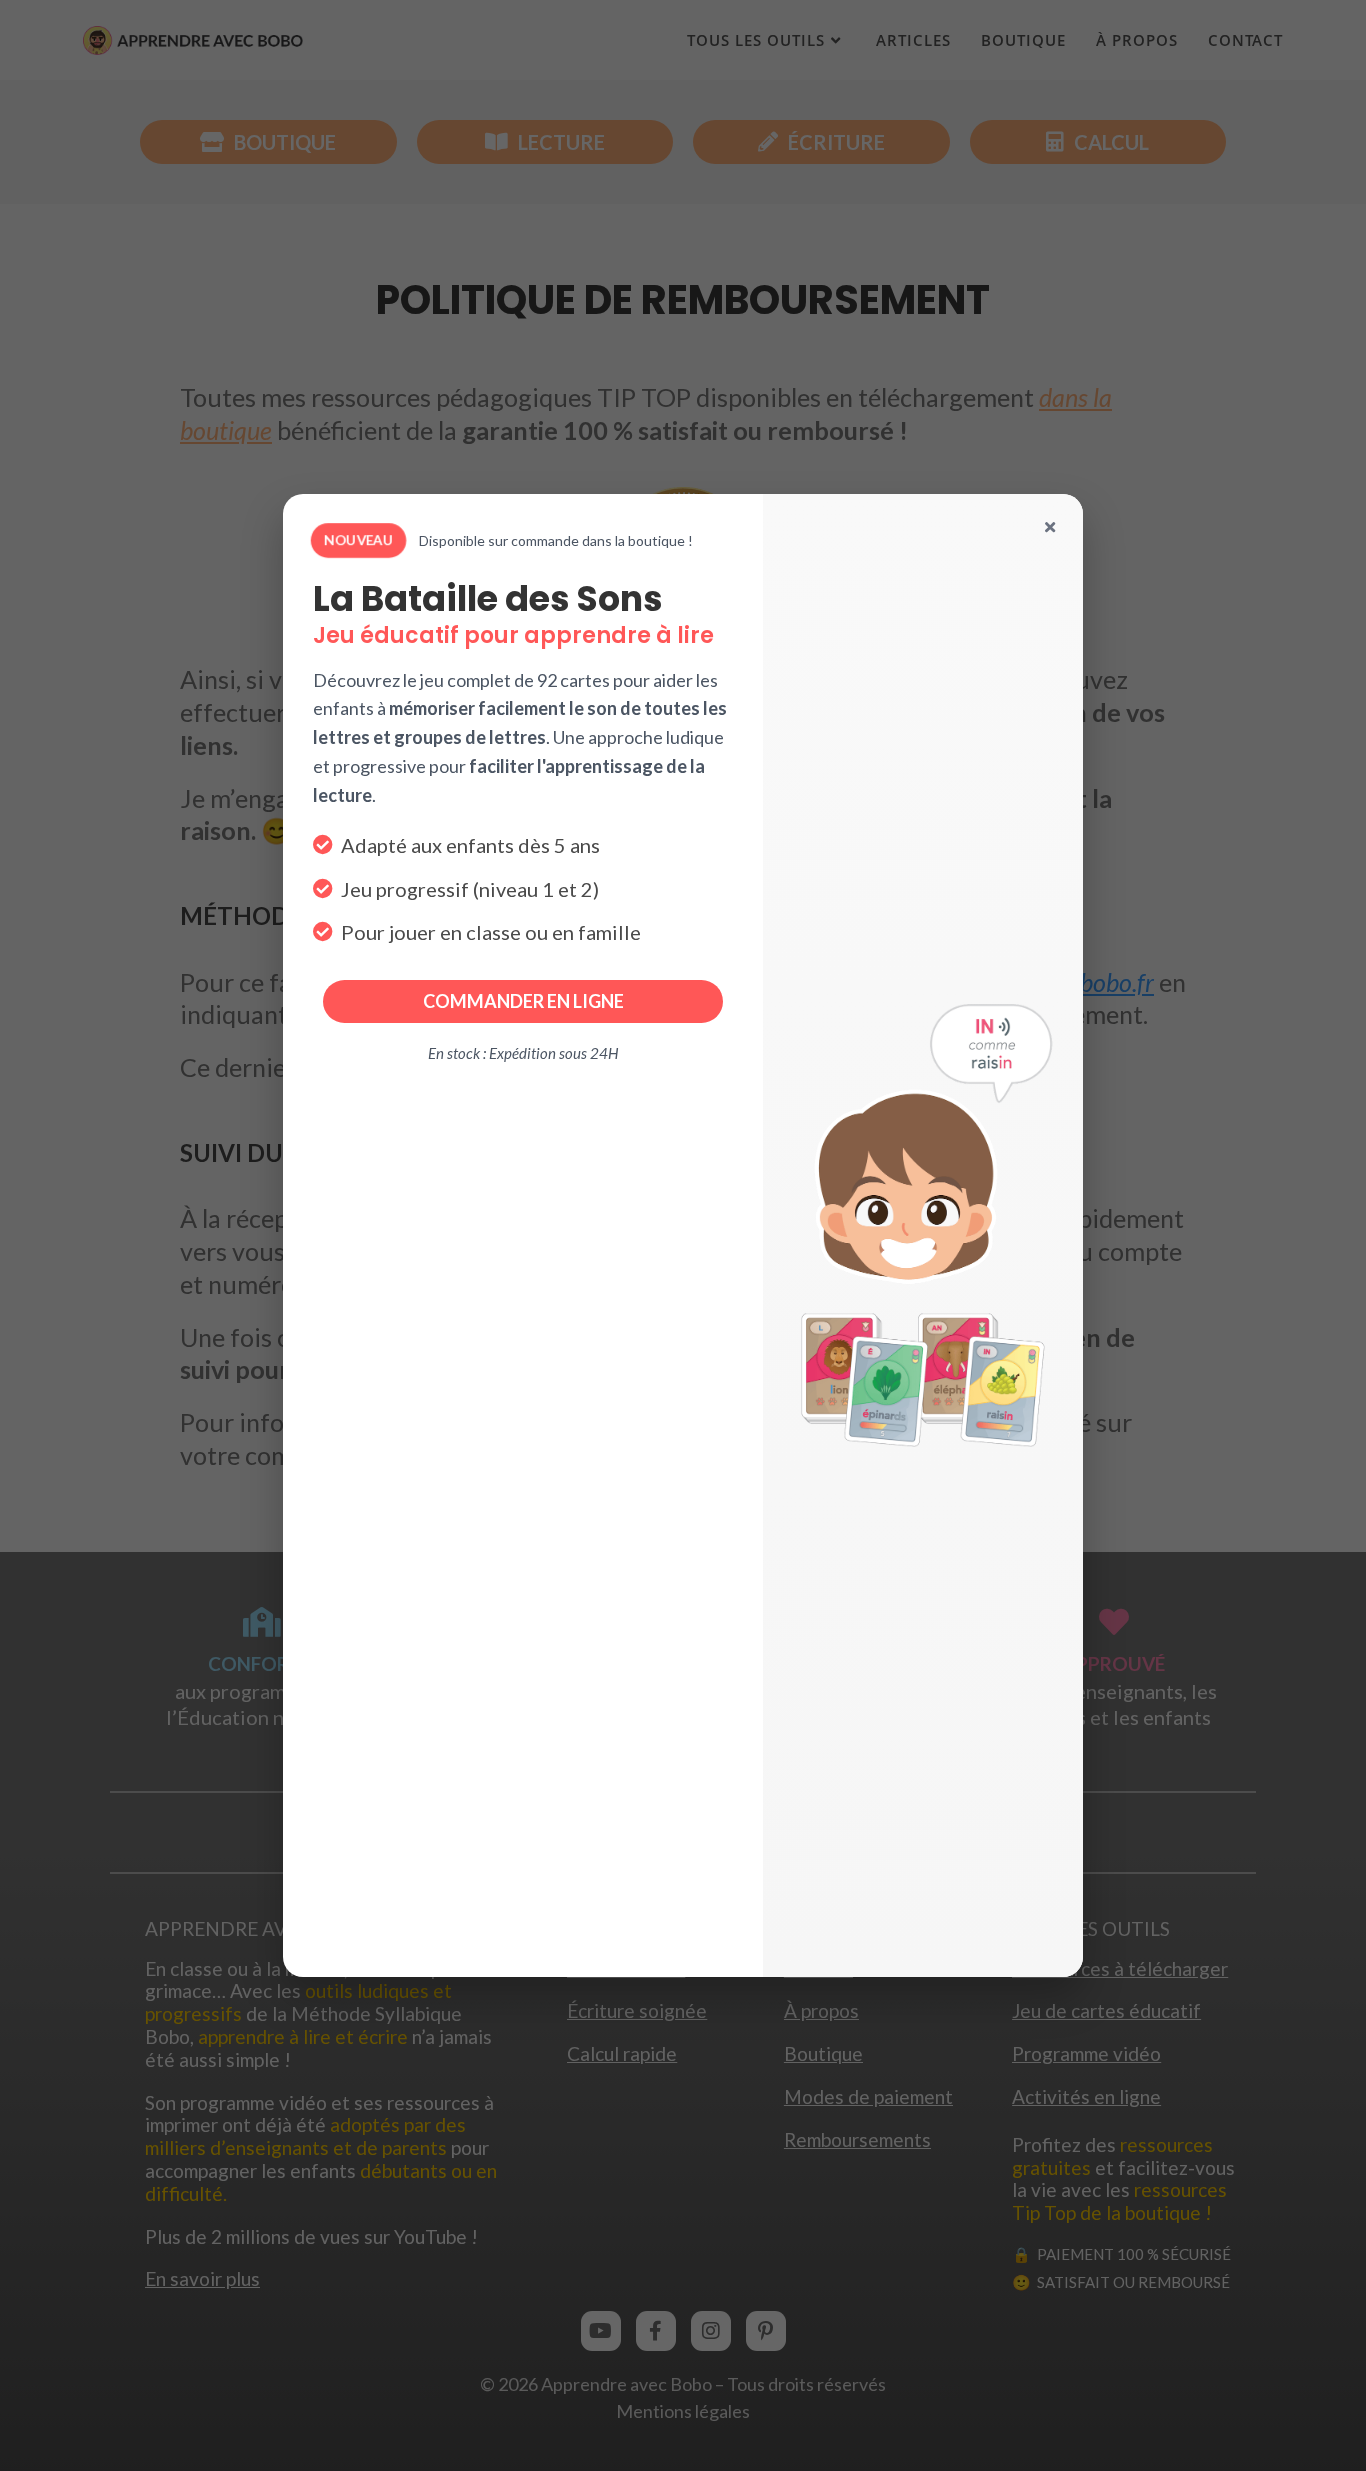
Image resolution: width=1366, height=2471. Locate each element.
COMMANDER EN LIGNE (523, 1001)
